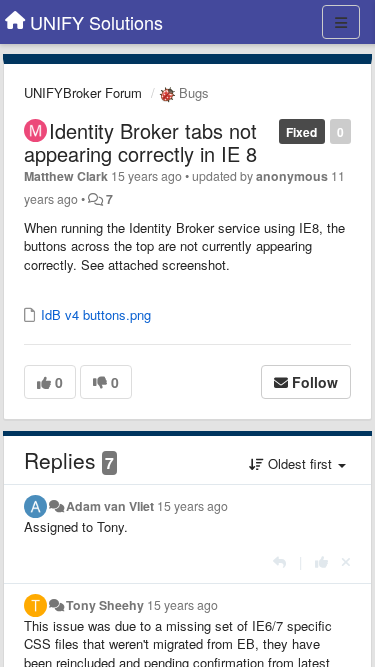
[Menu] (341, 22)
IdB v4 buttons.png (94, 314)
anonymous (292, 176)
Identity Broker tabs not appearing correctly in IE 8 (140, 142)
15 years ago (192, 506)
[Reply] (279, 561)
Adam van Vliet (110, 506)
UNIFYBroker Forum (83, 92)
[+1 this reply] (321, 561)
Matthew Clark (66, 176)
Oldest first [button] (300, 463)
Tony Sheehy (105, 605)
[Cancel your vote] (346, 561)
